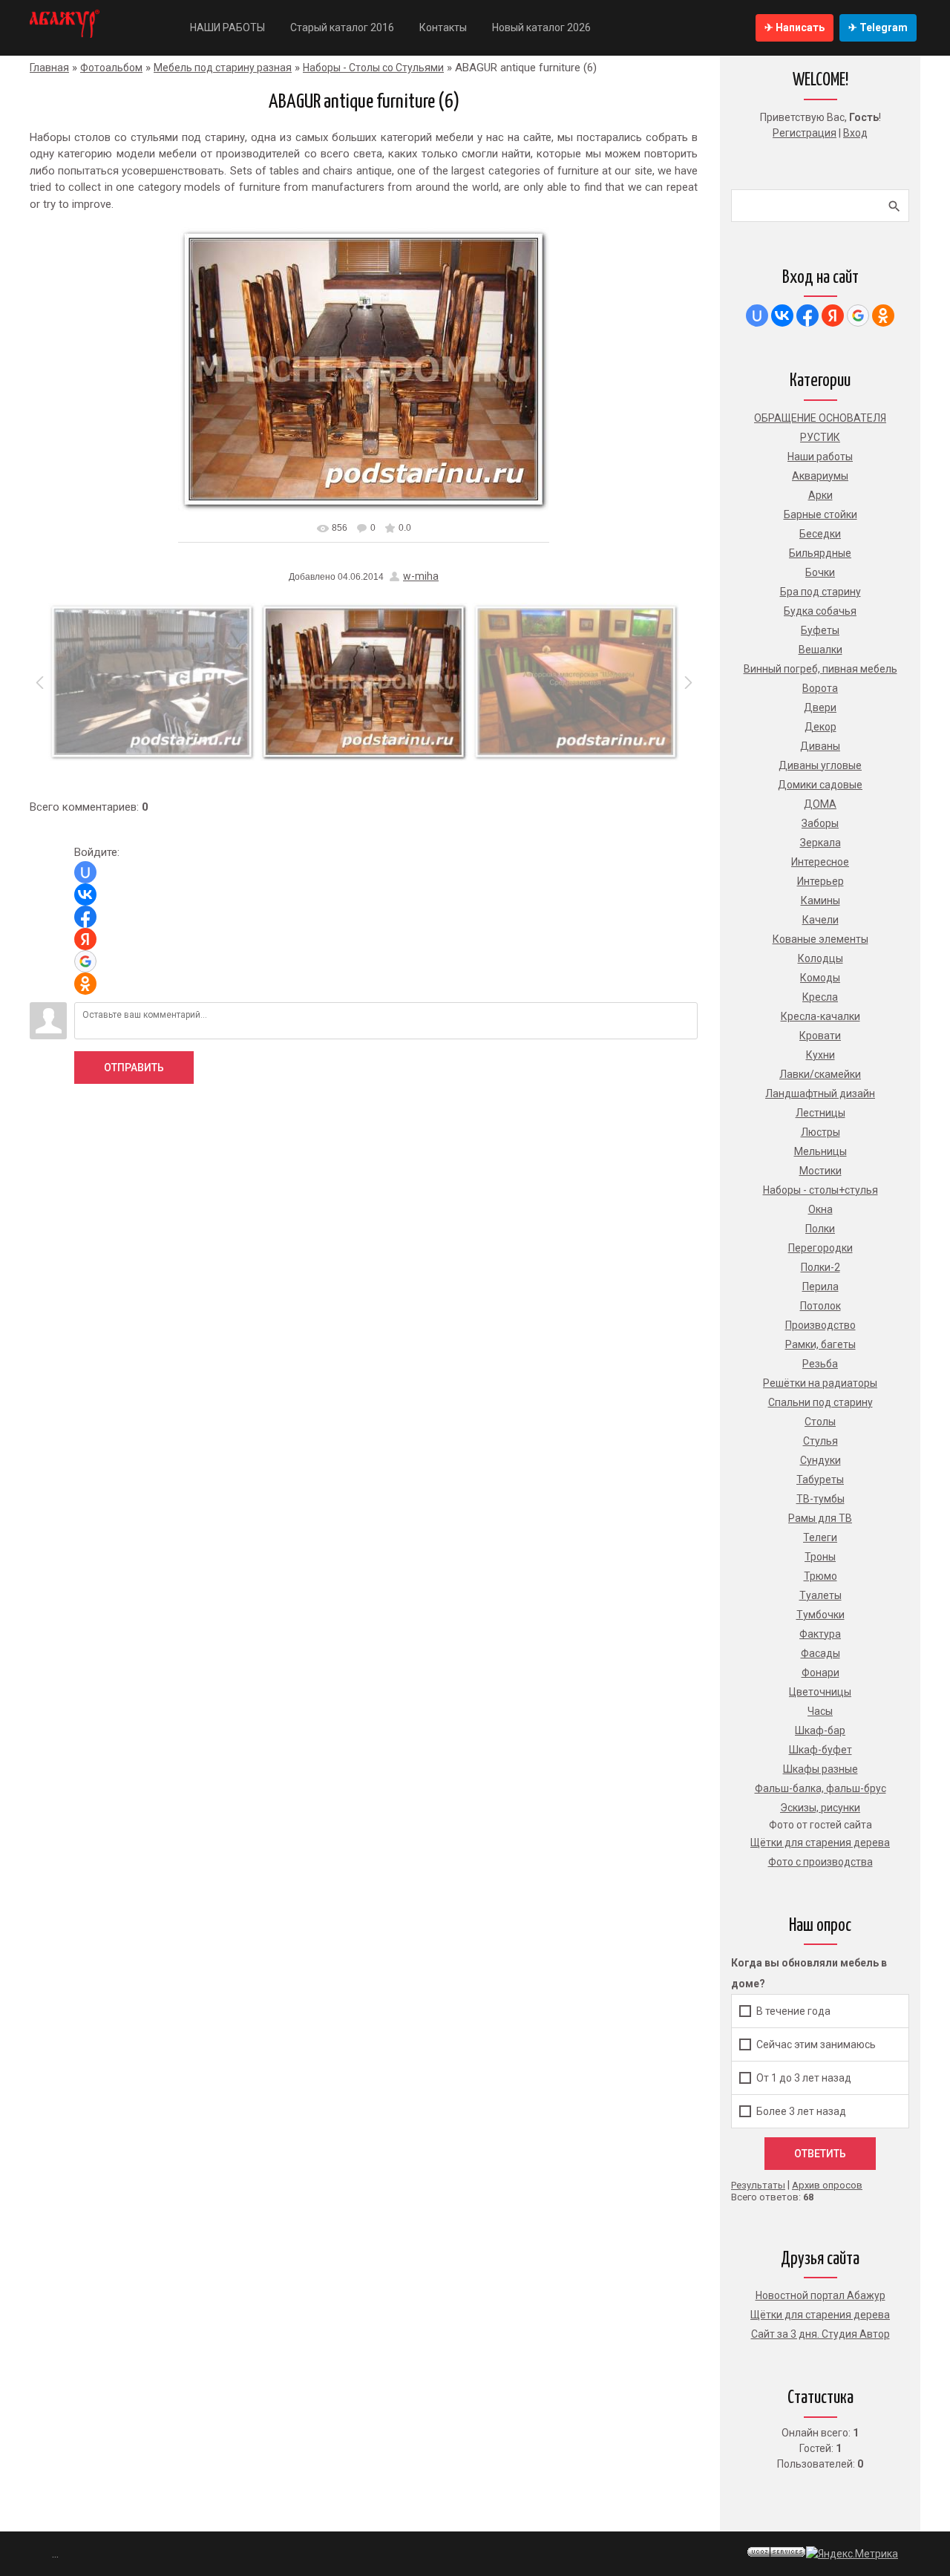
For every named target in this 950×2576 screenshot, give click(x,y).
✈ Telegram (878, 27)
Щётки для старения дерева (820, 2315)
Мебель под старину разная (223, 68)
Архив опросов (827, 2185)
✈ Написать (795, 27)
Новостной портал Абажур (820, 2295)
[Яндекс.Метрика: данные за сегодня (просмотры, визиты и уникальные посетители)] (852, 2554)
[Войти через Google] (85, 961)
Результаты (758, 2185)
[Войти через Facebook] (85, 917)
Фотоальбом (111, 68)
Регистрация (805, 133)
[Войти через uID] (85, 872)
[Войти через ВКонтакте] (85, 895)
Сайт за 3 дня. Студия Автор (820, 2334)
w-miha (421, 576)
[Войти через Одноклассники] (85, 984)
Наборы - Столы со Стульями (373, 68)
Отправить (134, 1068)
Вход (855, 133)
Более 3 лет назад (801, 2111)
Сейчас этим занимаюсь (816, 2044)
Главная (49, 68)
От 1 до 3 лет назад (804, 2078)
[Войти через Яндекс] (85, 939)
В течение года (793, 2011)
